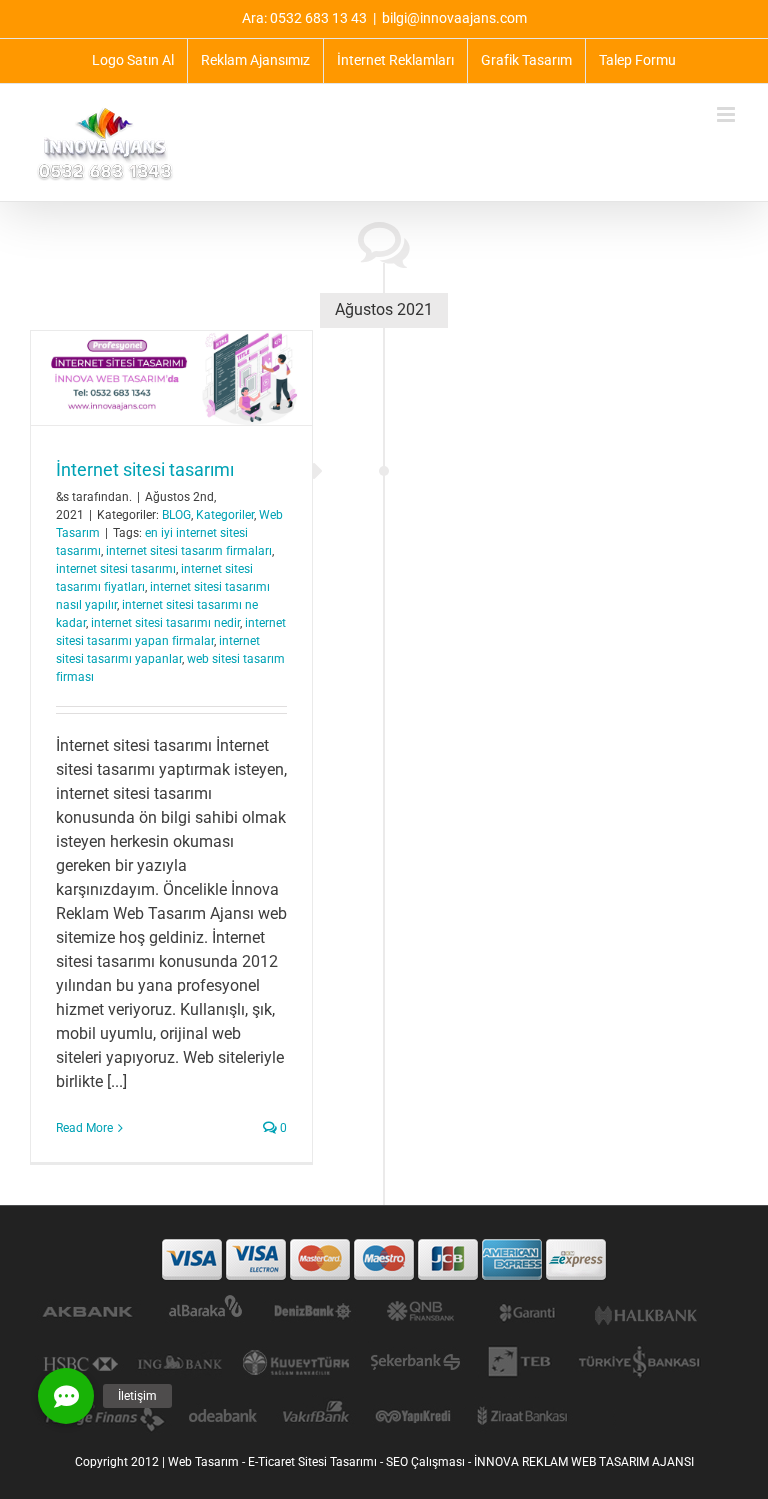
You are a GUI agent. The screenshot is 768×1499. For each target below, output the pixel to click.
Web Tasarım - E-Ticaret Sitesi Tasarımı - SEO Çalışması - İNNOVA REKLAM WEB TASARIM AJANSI (431, 1462)
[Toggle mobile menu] (727, 114)
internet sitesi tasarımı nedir (165, 623)
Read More (84, 1128)
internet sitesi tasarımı (116, 569)
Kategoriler (225, 515)
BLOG (176, 515)
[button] (66, 1396)
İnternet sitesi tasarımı (145, 469)
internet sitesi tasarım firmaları (189, 551)
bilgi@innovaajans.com (454, 18)
